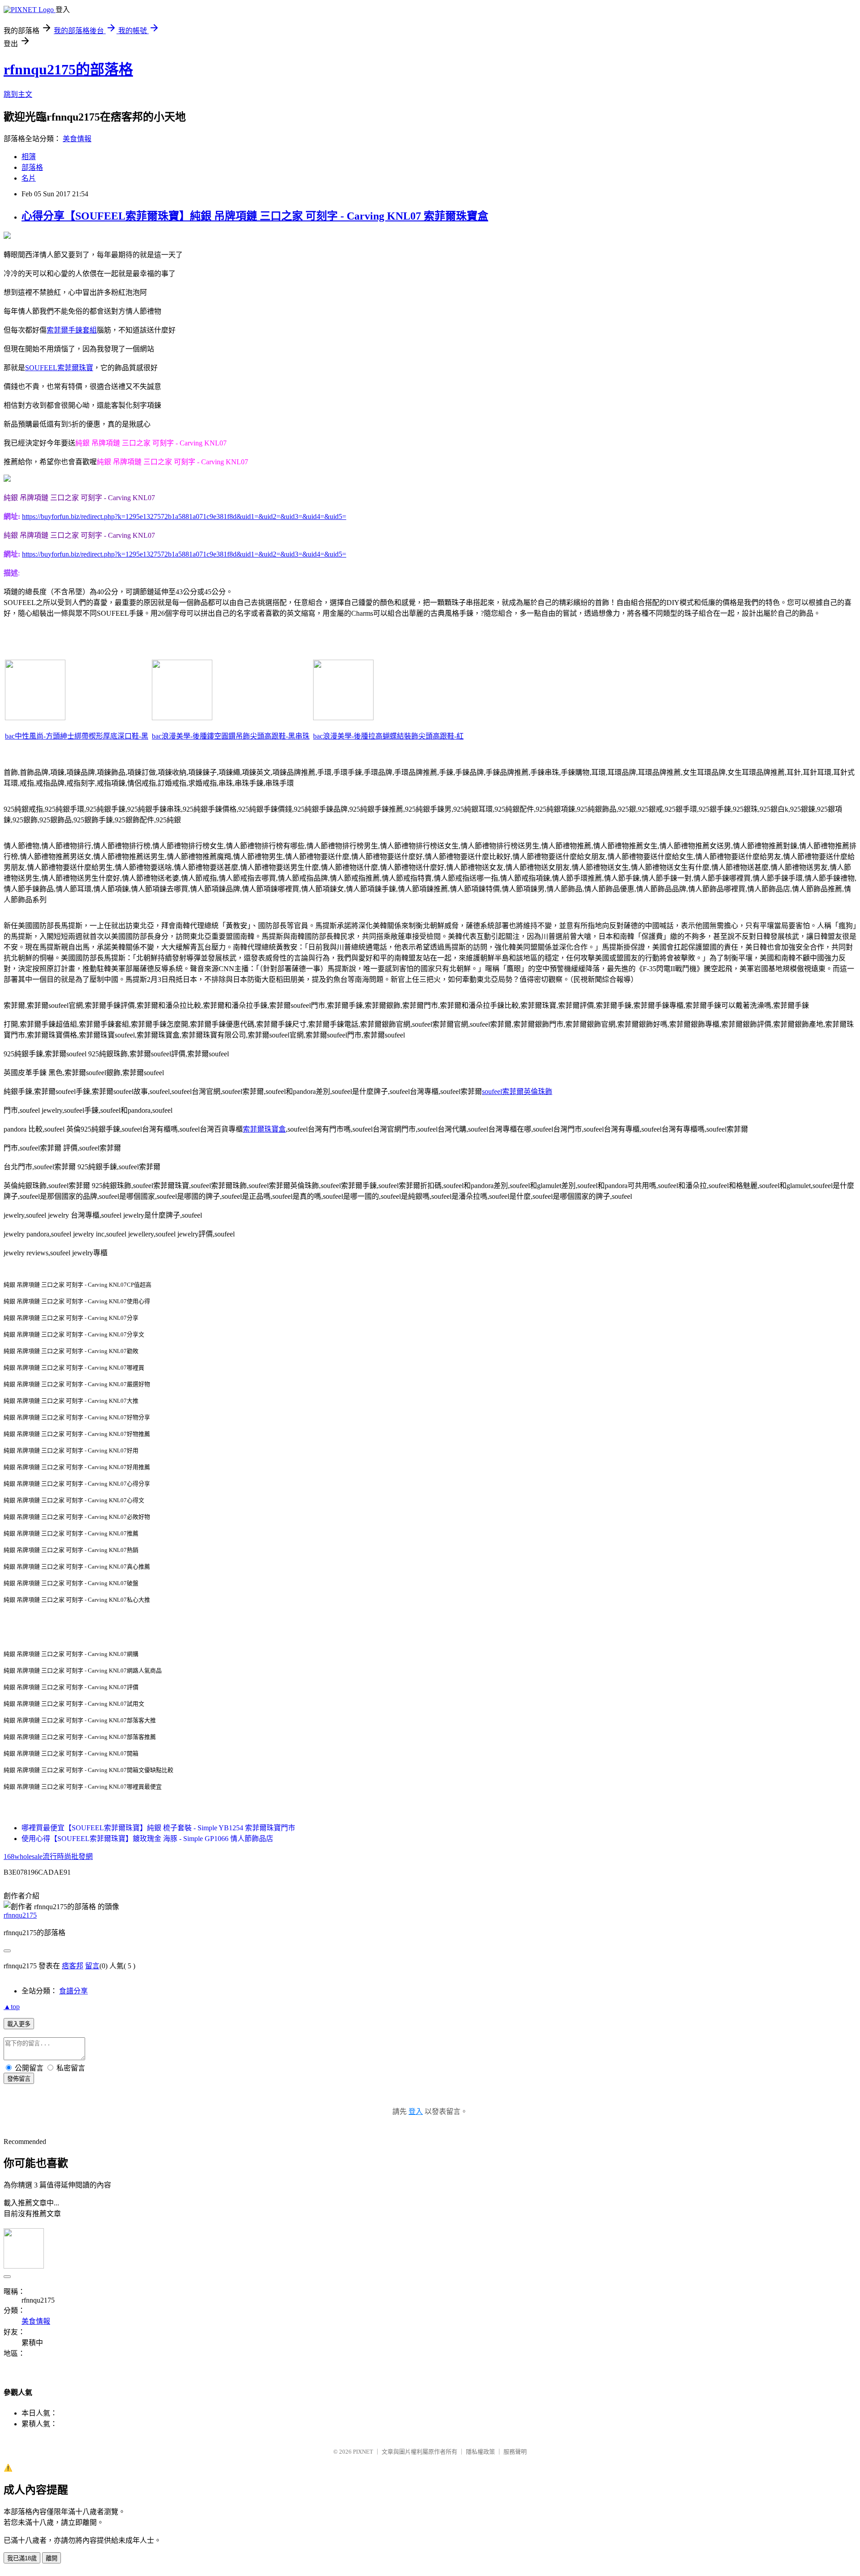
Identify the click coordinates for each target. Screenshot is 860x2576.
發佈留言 (19, 2079)
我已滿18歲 (22, 2558)
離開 (52, 2558)
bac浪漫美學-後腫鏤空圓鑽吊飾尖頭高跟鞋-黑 (224, 736)
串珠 (302, 736)
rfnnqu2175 (20, 1915)
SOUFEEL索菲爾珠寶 (59, 368)
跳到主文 (18, 94)
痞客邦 (73, 1966)
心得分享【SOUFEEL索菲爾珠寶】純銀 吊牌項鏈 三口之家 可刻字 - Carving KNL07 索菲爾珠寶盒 (255, 216)
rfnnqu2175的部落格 (68, 69)
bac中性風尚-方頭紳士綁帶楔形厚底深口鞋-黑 (77, 736)
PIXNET (363, 2452)
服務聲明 (515, 2452)
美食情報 (77, 139)
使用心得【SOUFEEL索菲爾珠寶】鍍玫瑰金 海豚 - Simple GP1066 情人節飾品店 (147, 1839)
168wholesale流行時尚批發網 (48, 1856)
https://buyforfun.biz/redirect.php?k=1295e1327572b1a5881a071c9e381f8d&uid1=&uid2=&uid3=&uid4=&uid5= (184, 516)
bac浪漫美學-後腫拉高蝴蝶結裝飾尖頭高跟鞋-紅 (388, 736)
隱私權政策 (480, 2452)
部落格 (32, 167)
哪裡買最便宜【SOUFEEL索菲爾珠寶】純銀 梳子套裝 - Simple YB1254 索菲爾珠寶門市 (158, 1828)
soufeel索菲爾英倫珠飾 (517, 1091)
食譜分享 (73, 1991)
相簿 (29, 157)
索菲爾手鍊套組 (72, 330)
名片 (29, 178)
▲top (12, 2007)
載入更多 (19, 2024)
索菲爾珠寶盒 (264, 1129)
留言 (92, 1966)
